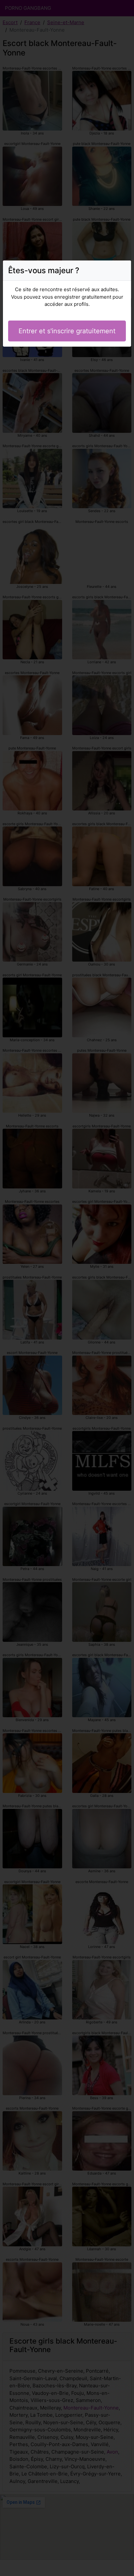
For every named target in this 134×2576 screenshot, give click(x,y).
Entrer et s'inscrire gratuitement (67, 331)
